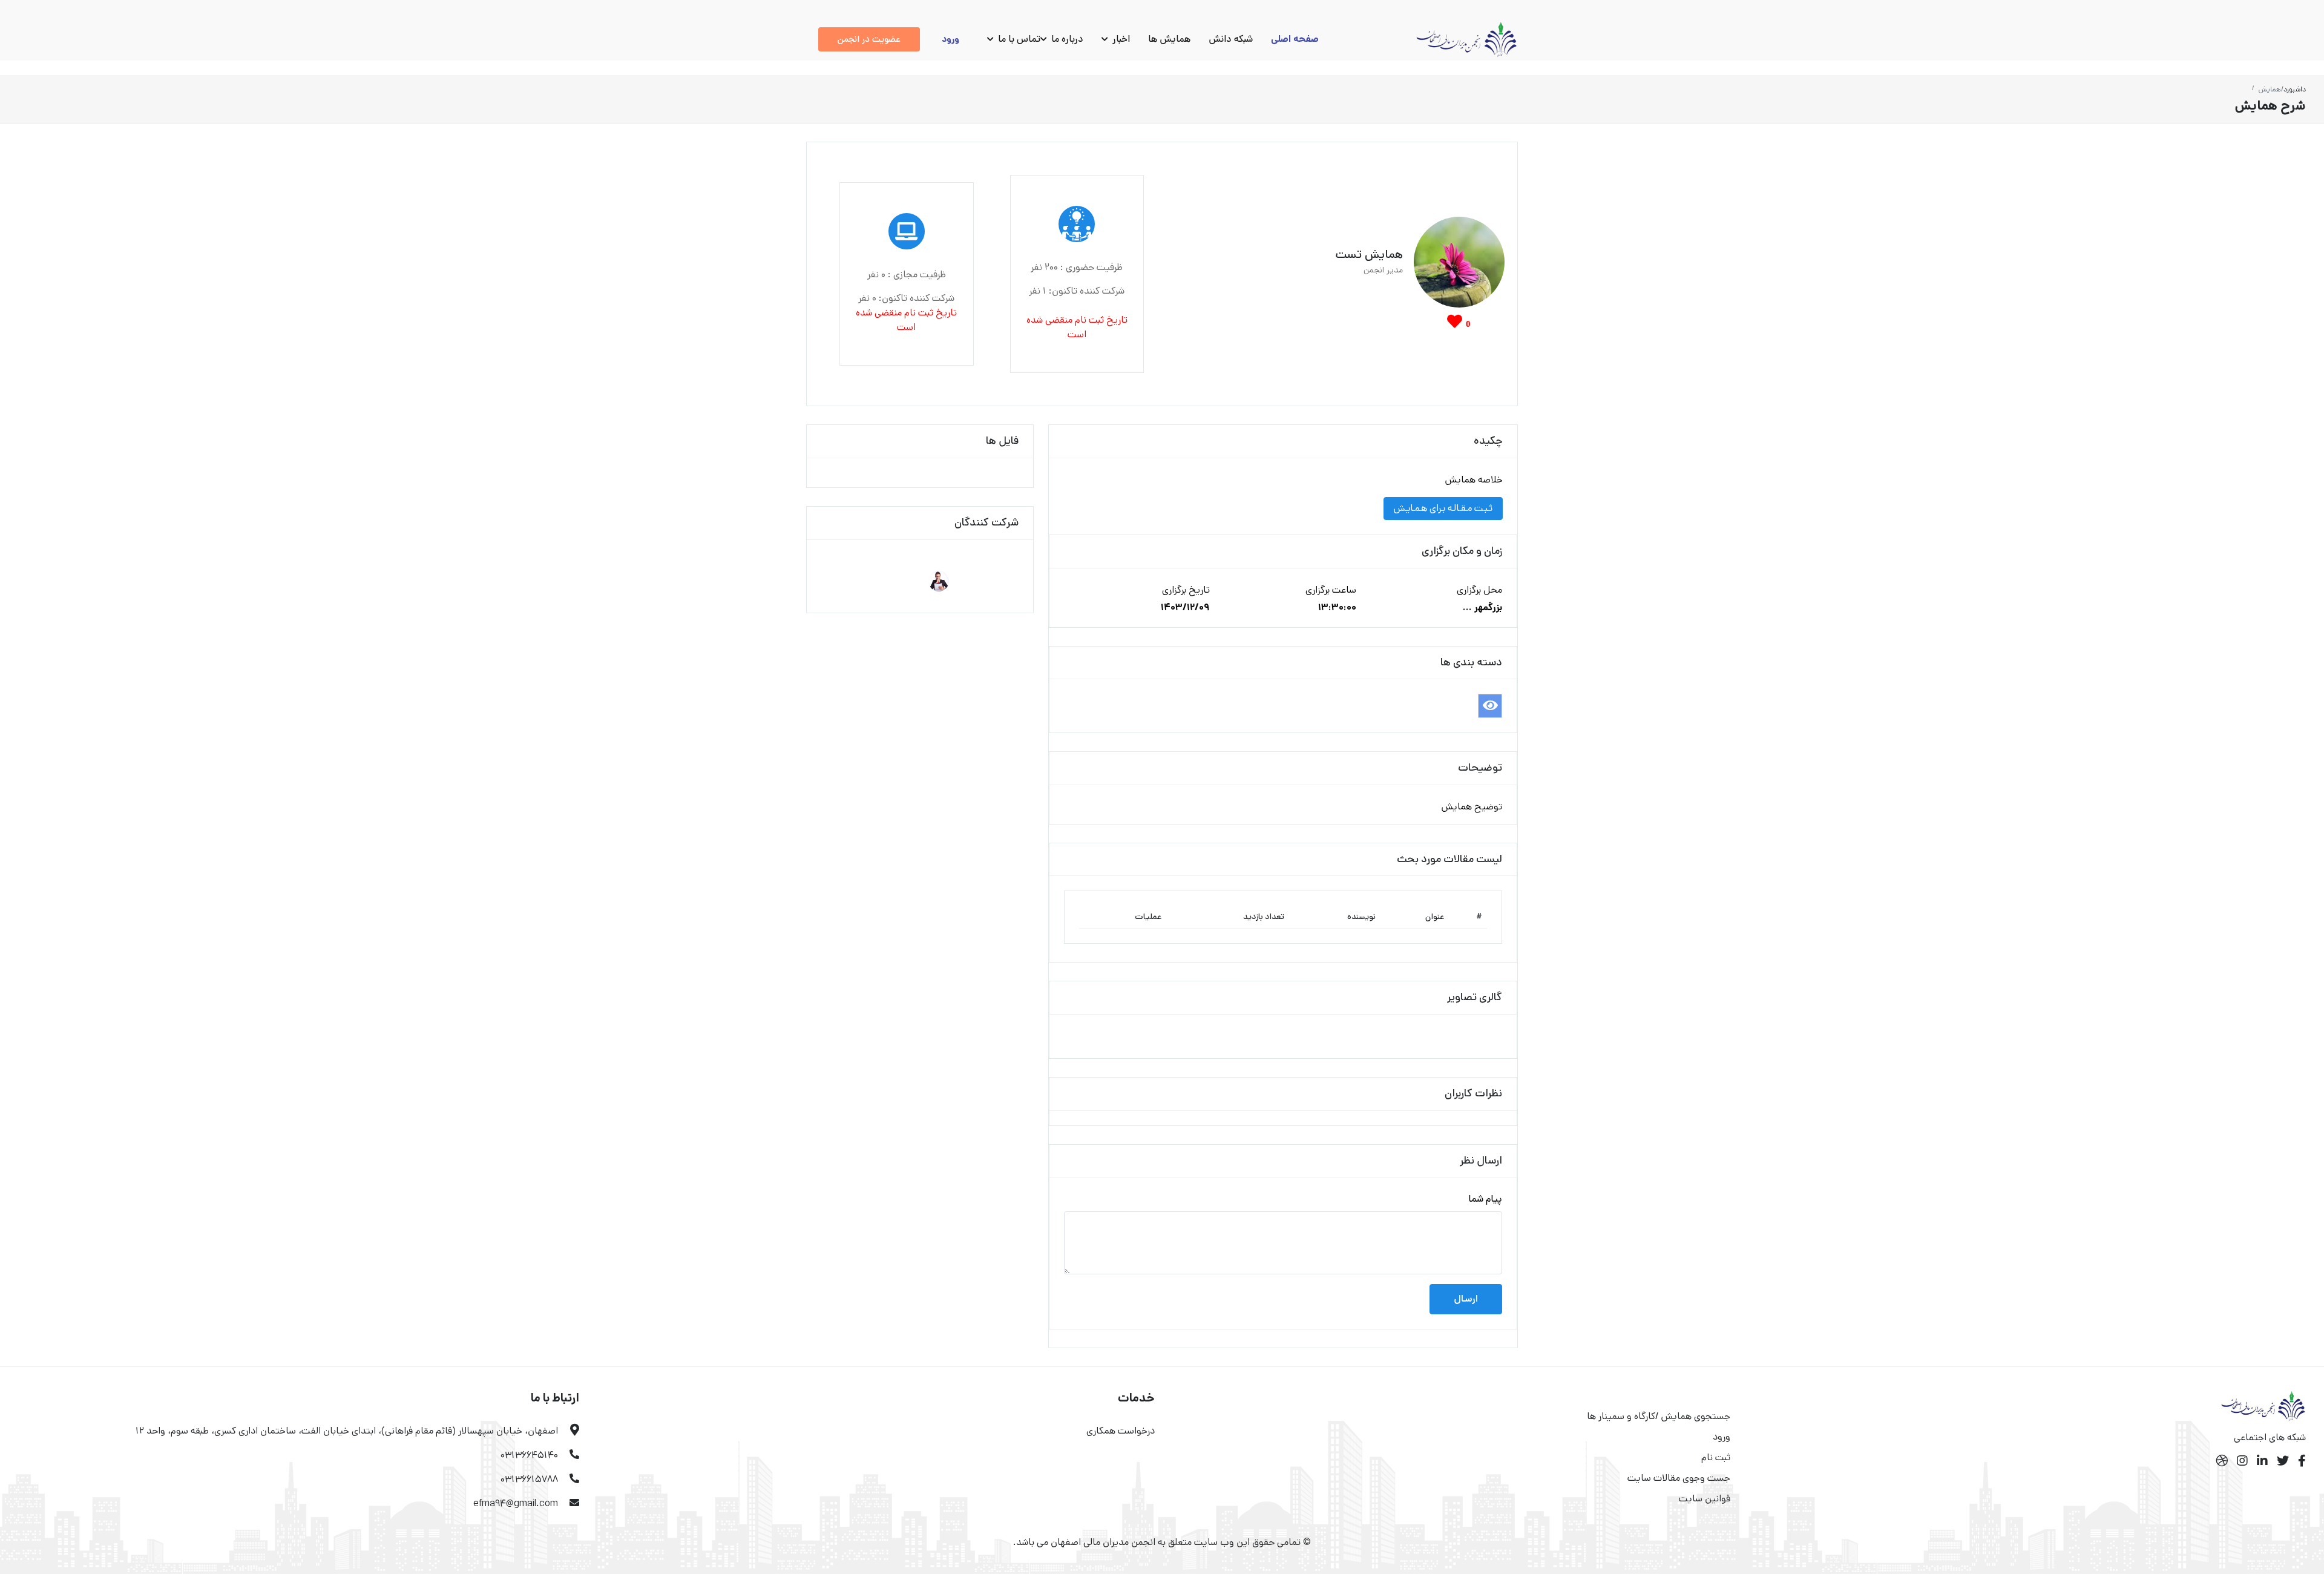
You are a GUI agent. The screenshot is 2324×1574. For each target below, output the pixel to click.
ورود (950, 39)
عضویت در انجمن (869, 39)
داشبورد (2295, 89)
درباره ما (1066, 39)
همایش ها (1169, 39)
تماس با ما (1018, 39)
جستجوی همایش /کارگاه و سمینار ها (1659, 1416)
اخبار (1120, 39)
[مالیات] (1490, 706)
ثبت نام (1716, 1457)
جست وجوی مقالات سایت (1679, 1478)
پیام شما (1485, 1199)
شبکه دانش (1231, 39)
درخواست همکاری (1121, 1431)
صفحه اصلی (1295, 39)
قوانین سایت (1705, 1499)
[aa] (939, 581)
